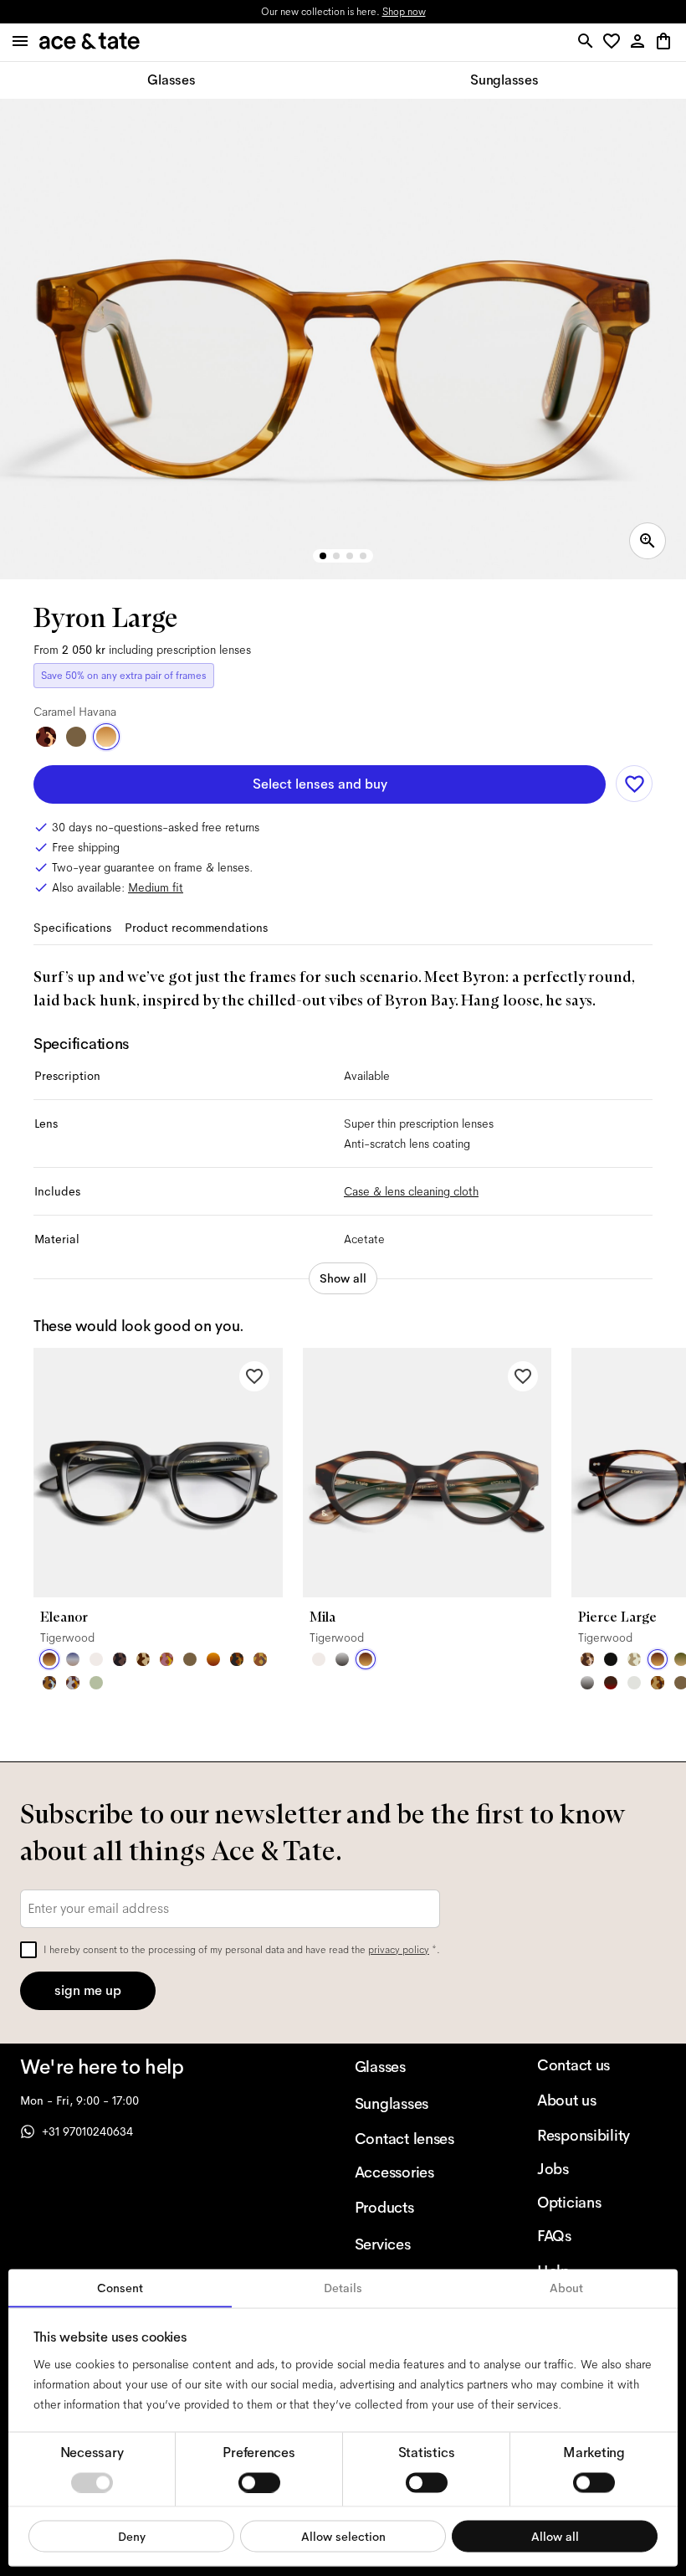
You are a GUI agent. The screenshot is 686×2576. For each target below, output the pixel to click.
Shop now (404, 12)
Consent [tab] (120, 2288)
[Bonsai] (96, 1683)
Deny (132, 2536)
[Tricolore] (73, 1659)
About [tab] (566, 2288)
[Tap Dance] (73, 1683)
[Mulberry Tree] (120, 1659)
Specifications (72, 928)
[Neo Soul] (49, 1683)
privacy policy (399, 1950)
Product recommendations (196, 928)
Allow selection (343, 2536)
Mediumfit (156, 887)
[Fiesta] (166, 1659)
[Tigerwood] (49, 1659)
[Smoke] (634, 1683)
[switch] (259, 2482)
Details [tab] (343, 2288)
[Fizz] (96, 1659)
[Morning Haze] (342, 1659)
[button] (614, 42)
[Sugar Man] (46, 737)
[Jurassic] (76, 737)
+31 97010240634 (87, 2131)
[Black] (611, 1659)
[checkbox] (28, 1950)
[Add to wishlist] (634, 784)
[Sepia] (213, 1659)
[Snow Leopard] (634, 1659)
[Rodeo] (237, 1659)
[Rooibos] (611, 1683)
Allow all (555, 2536)
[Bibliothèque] (260, 1659)
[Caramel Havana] (106, 737)
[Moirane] (587, 1659)
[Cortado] (658, 1683)
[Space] (143, 1659)
